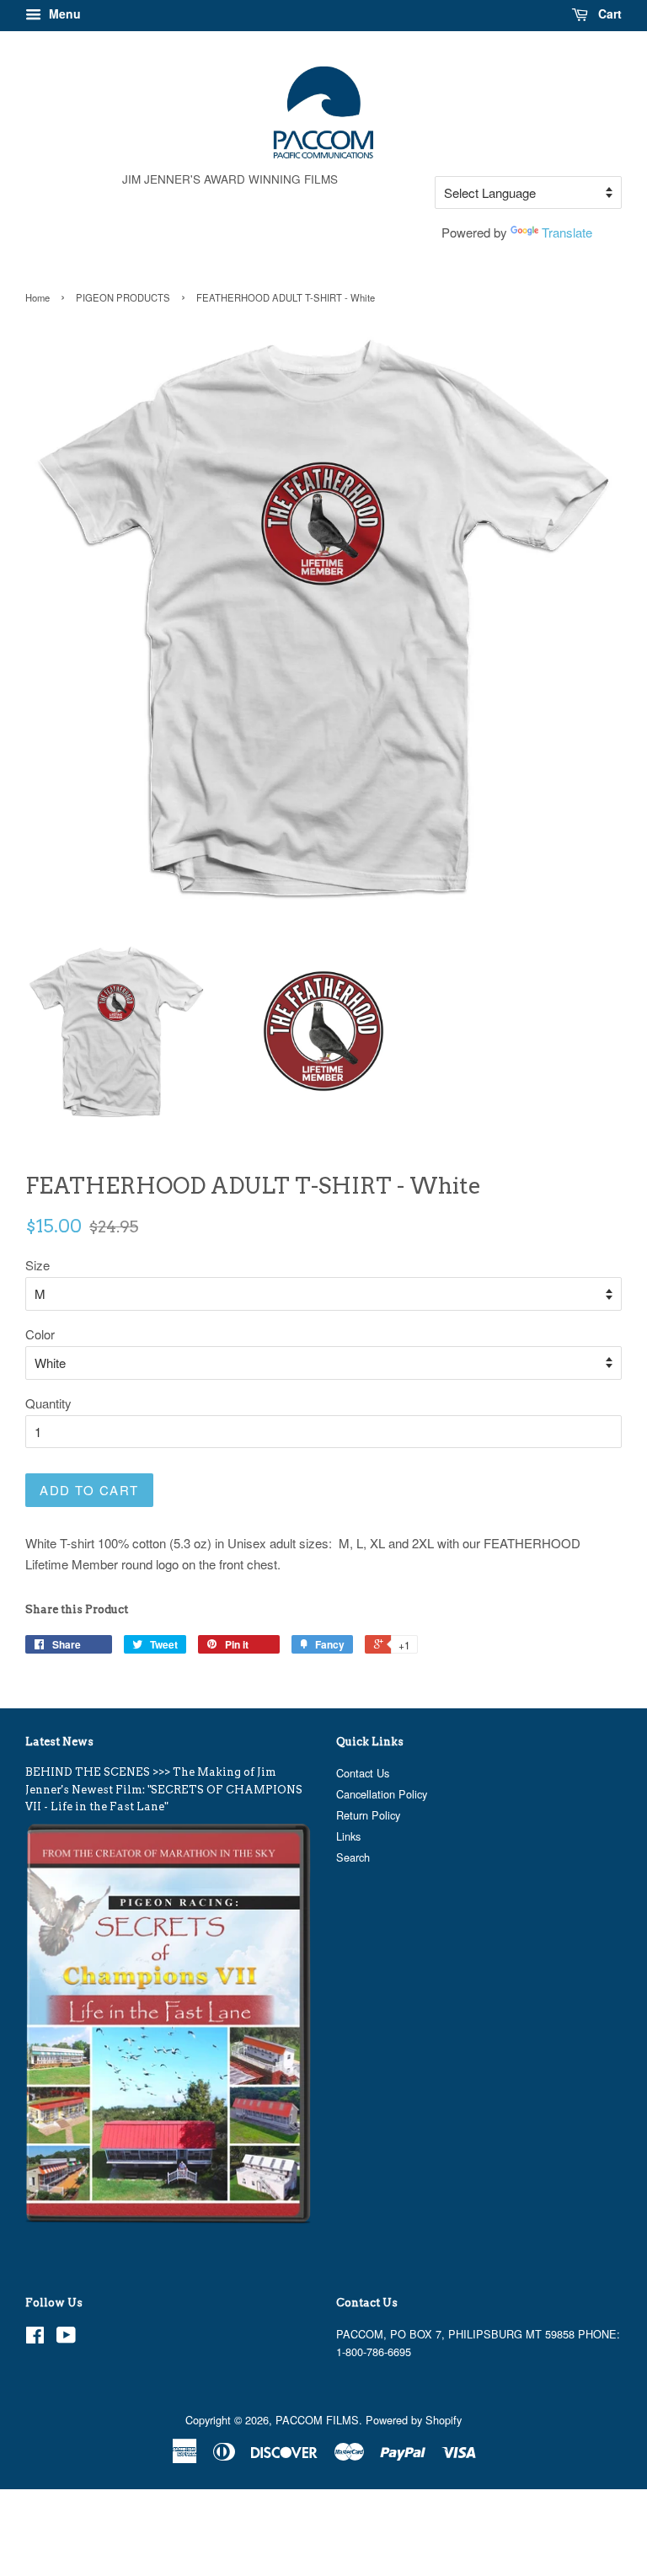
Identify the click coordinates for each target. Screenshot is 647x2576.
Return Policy (368, 1815)
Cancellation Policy (382, 1794)
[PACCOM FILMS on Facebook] (35, 2338)
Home (37, 297)
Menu (63, 13)
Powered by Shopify (414, 2420)
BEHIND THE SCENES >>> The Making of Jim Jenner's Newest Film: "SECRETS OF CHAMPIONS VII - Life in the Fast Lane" (164, 1789)
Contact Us (363, 1773)
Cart (608, 13)
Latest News (59, 1742)
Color (40, 1334)
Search (353, 1857)
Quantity (48, 1403)
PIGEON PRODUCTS (123, 297)
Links (348, 1836)
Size (37, 1265)
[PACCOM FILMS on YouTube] (66, 2338)
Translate (567, 232)
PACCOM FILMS (317, 2420)
